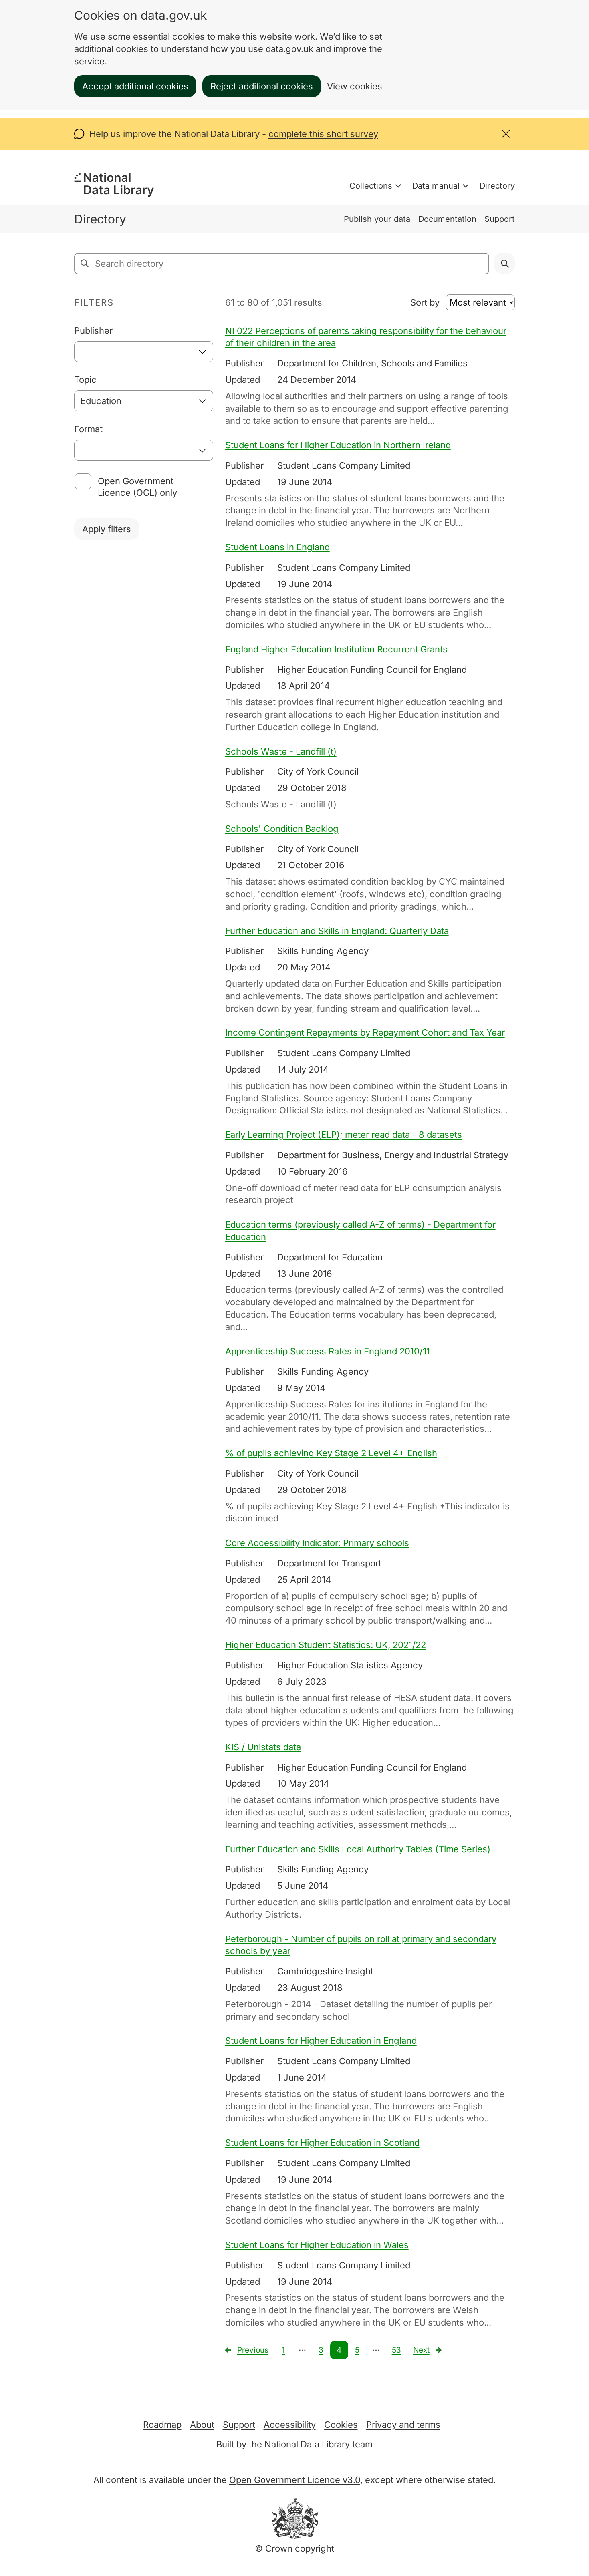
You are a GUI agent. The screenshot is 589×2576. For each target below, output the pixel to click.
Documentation (447, 219)
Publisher (93, 330)
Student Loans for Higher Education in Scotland (322, 2143)
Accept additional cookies (135, 86)
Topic (85, 380)
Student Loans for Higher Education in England (321, 2041)
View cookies (355, 86)
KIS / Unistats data (263, 1747)
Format (88, 429)
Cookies (341, 2425)
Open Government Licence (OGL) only (137, 487)
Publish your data (377, 219)
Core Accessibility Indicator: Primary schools (317, 1543)
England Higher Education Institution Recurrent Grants (336, 649)
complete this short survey (323, 134)
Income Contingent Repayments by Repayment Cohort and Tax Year (365, 1032)
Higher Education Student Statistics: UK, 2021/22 (326, 1645)
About (202, 2425)
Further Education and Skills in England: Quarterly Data (337, 931)
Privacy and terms (403, 2425)
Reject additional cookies (262, 86)
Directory (497, 186)
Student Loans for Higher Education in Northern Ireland (338, 445)
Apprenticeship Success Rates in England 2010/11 (328, 1351)
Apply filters (107, 529)
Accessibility (290, 2425)
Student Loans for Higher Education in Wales (317, 2245)
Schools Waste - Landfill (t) (281, 751)
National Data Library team (319, 2444)
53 (396, 2350)
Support (500, 219)
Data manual (436, 186)
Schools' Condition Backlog (282, 829)
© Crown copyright (294, 2548)
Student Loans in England (277, 547)
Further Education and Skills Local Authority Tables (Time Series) (358, 1849)
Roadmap (162, 2425)
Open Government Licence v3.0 (295, 2480)
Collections (371, 186)
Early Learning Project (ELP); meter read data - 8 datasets (344, 1135)
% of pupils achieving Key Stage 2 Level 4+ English (331, 1453)
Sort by (425, 302)
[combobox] (144, 352)
